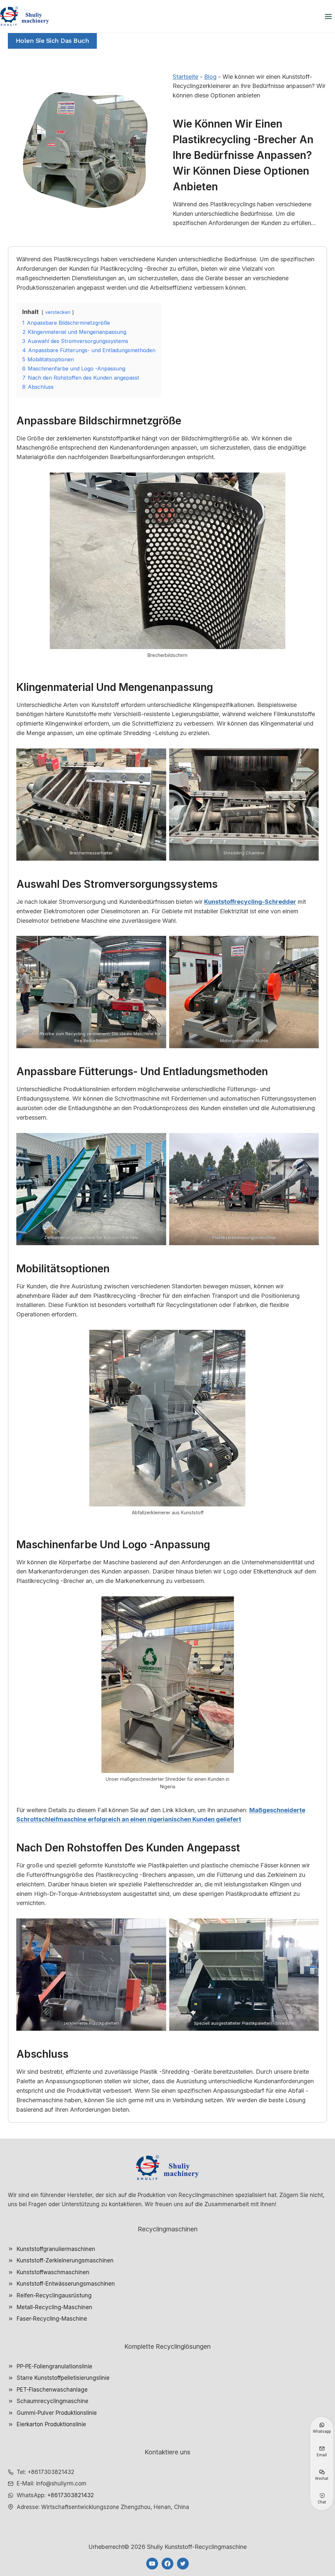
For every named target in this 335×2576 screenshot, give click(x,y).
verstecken (58, 312)
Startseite (185, 77)
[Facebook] (167, 2564)
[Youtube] (152, 2564)
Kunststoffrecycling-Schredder (250, 902)
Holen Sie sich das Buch (53, 41)
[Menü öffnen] (328, 16)
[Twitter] (183, 2564)
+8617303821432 (71, 2495)
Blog (210, 77)
